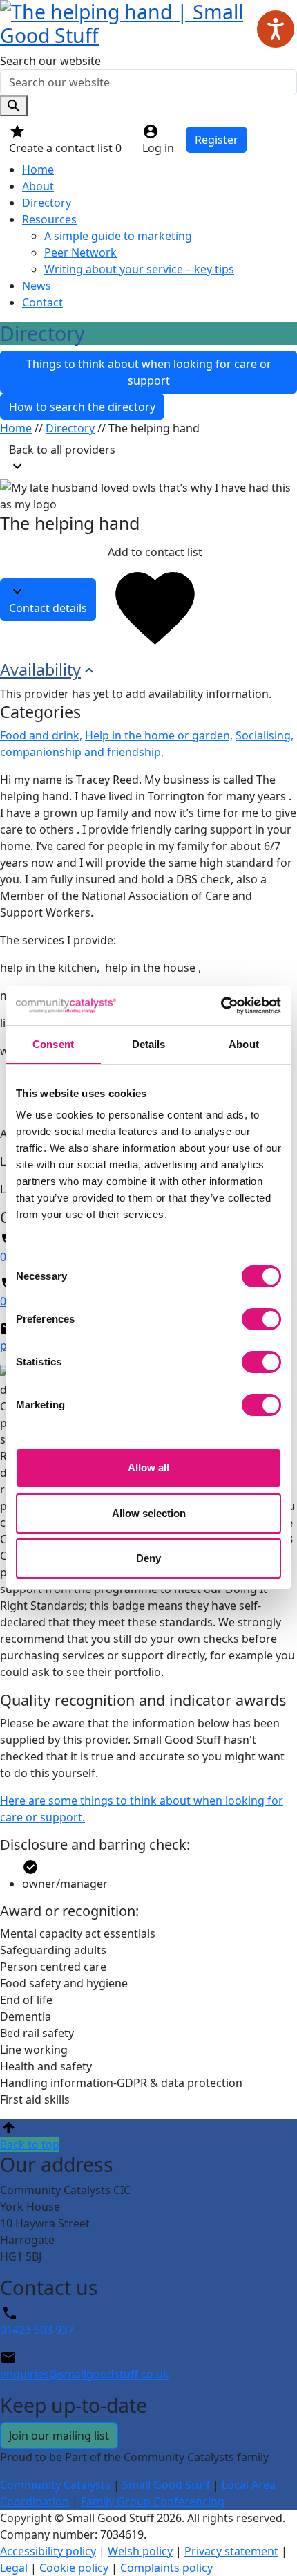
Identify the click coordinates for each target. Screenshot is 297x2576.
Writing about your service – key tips (139, 269)
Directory (47, 203)
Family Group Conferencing (153, 2501)
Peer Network (80, 252)
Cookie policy (74, 2568)
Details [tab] (149, 1044)
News (37, 286)
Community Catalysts (55, 2485)
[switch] (261, 1319)
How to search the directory (82, 407)
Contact (42, 302)
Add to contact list (155, 552)
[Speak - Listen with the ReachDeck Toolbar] (276, 29)
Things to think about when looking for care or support (149, 372)
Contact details (48, 608)
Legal (14, 2568)
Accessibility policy (48, 2551)
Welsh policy (140, 2551)
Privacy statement (231, 2551)
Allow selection (149, 1513)
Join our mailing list (59, 2436)
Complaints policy (166, 2568)
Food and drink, (41, 735)
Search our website (50, 61)
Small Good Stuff (166, 2485)
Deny (148, 1558)
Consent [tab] (53, 1044)
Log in (158, 148)
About (38, 186)
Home (38, 169)
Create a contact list (65, 148)
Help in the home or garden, (159, 735)
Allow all (148, 1468)
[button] (148, 2135)
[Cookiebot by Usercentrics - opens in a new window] (221, 1006)
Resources (49, 219)
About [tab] (244, 1044)
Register (217, 140)
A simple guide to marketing (118, 236)
